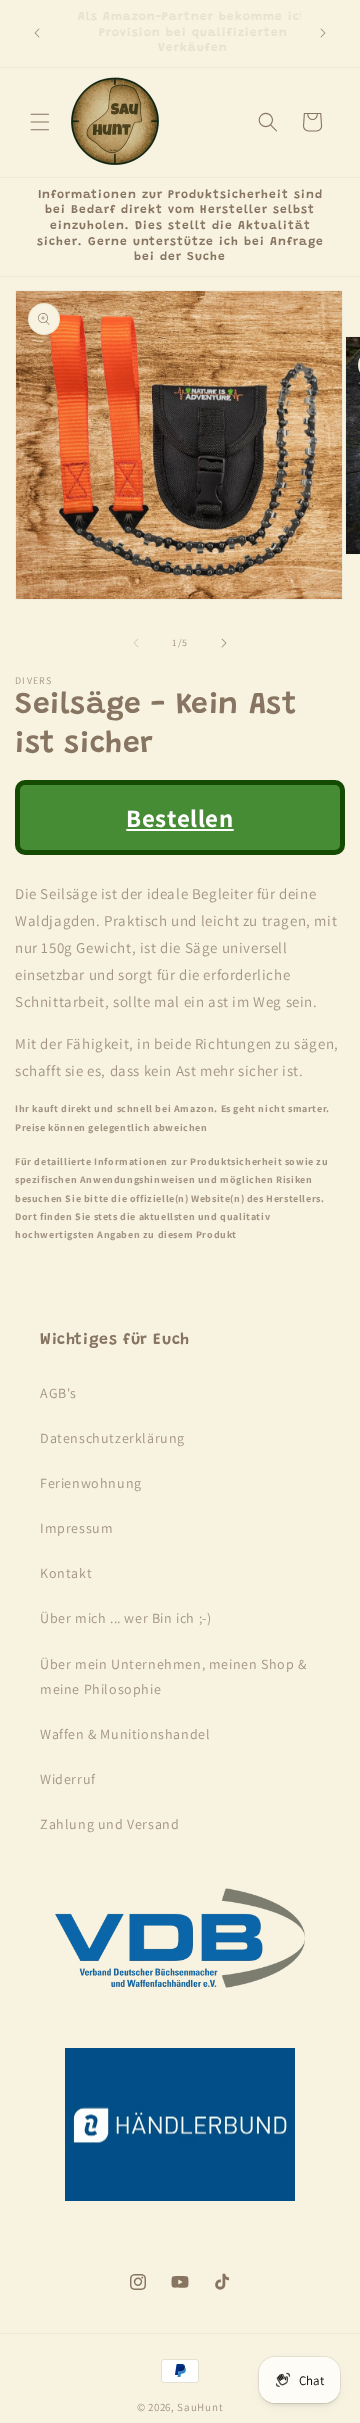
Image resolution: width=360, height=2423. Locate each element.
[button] (40, 122)
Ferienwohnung (91, 1483)
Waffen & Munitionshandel (125, 1734)
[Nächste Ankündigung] (323, 33)
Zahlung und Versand (109, 1824)
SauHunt (200, 2407)
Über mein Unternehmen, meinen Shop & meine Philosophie (173, 1676)
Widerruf (68, 1779)
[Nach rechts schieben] (224, 643)
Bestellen (179, 817)
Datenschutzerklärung (112, 1438)
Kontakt (66, 1573)
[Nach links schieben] (136, 643)
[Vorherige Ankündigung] (37, 33)
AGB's (58, 1393)
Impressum (76, 1528)
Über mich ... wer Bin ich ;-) (125, 1618)
